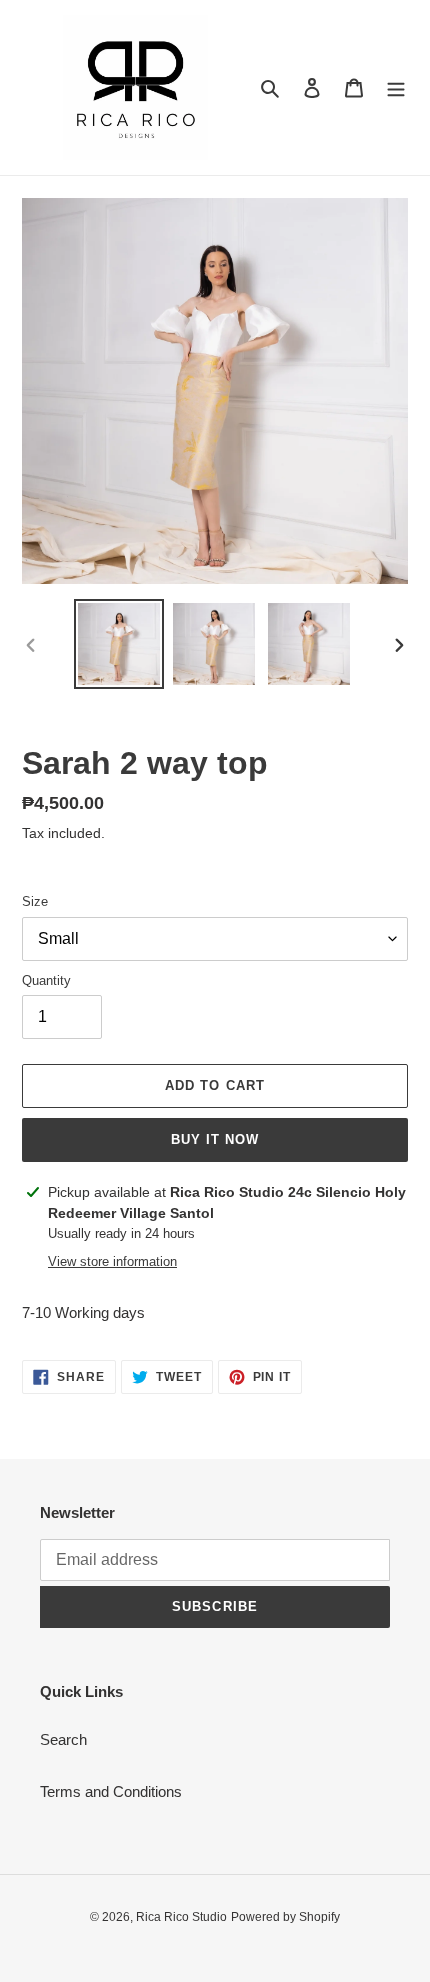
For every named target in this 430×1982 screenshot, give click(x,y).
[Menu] (396, 87)
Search (63, 1739)
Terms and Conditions (111, 1791)
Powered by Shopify (285, 1917)
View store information (112, 1261)
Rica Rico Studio (181, 1917)
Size (35, 901)
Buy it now (215, 1139)
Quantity (46, 980)
